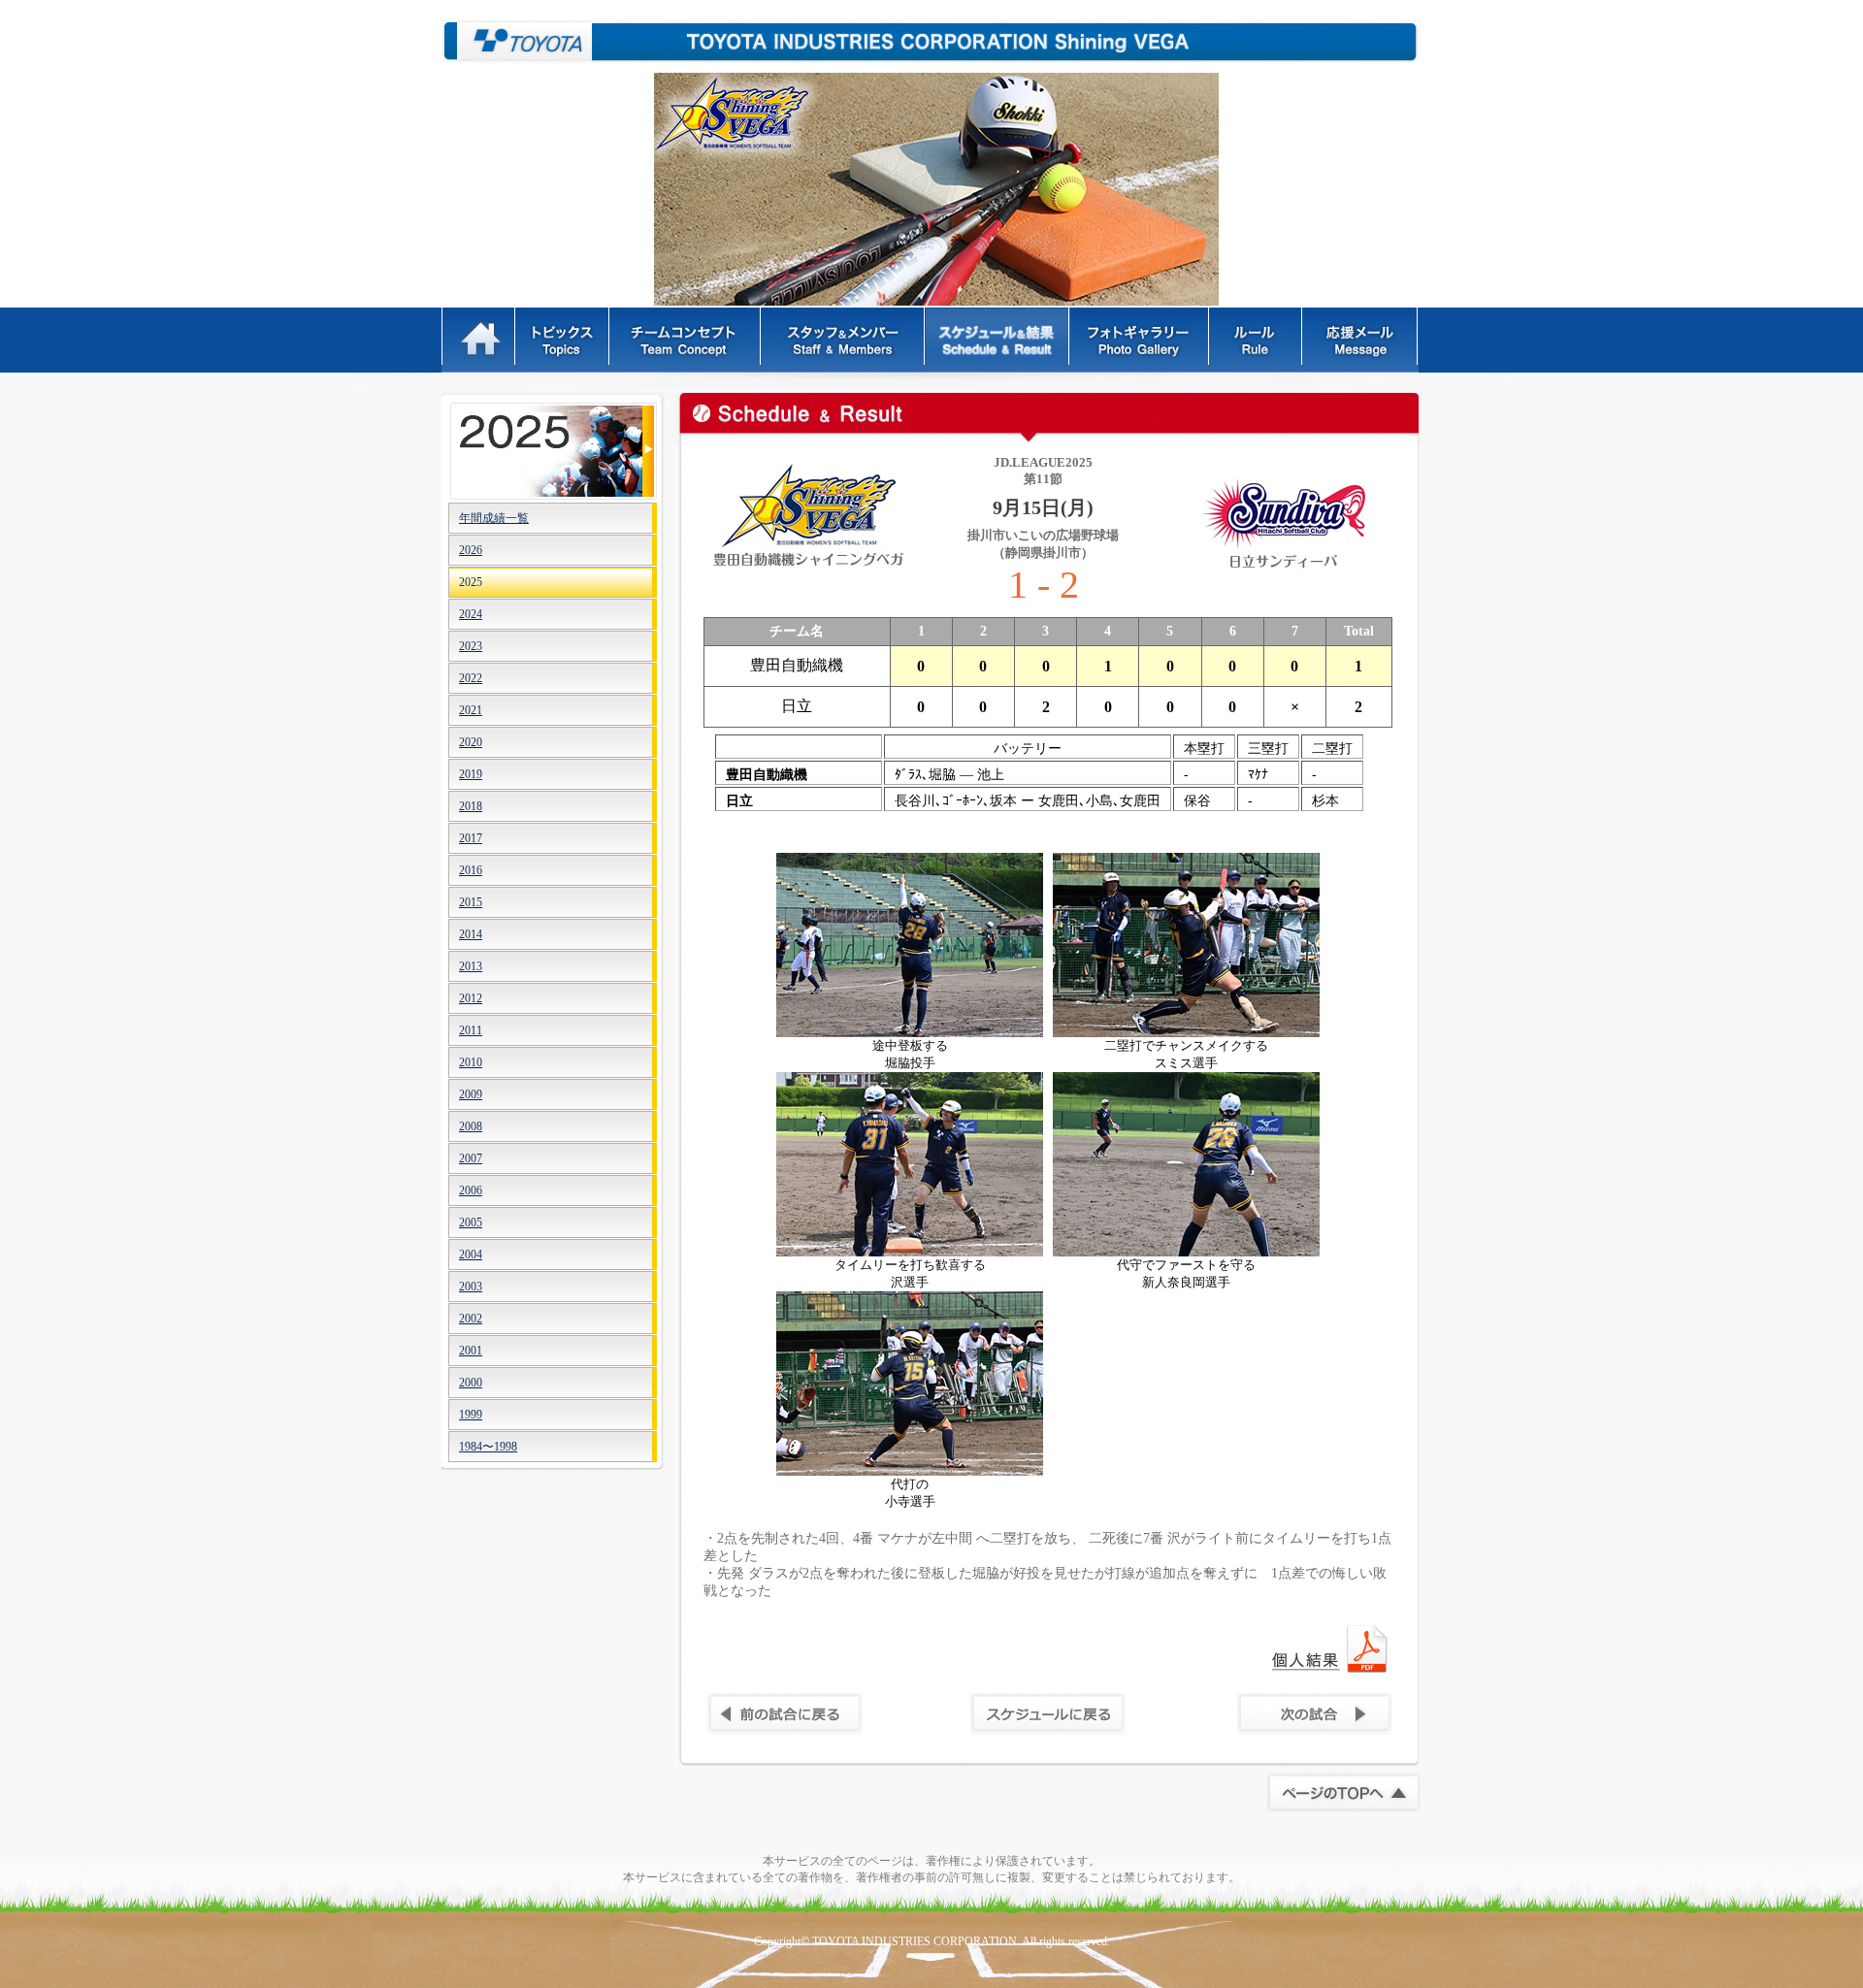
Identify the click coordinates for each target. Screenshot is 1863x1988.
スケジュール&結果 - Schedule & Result (998, 340)
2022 (471, 678)
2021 (471, 710)
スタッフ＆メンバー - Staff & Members (844, 340)
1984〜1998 (488, 1447)
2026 (471, 550)
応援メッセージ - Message (1361, 340)
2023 (471, 646)
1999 (471, 1415)
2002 (471, 1319)
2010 (471, 1062)
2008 (471, 1126)
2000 (471, 1383)
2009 (471, 1094)
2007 (471, 1158)
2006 (471, 1190)
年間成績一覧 (494, 518)
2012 (471, 998)
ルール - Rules (1257, 340)
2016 (471, 870)
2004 (471, 1255)
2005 (471, 1222)
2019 (471, 774)
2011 (471, 1030)
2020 (471, 742)
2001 (471, 1351)
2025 (471, 582)
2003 (471, 1287)
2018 (471, 806)
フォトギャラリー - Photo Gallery (1140, 340)
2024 (471, 614)
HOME (479, 340)
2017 (471, 838)
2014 (471, 934)
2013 (471, 966)
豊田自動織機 (517, 41)
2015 (471, 902)
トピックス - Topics (563, 340)
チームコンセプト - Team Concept (686, 340)
